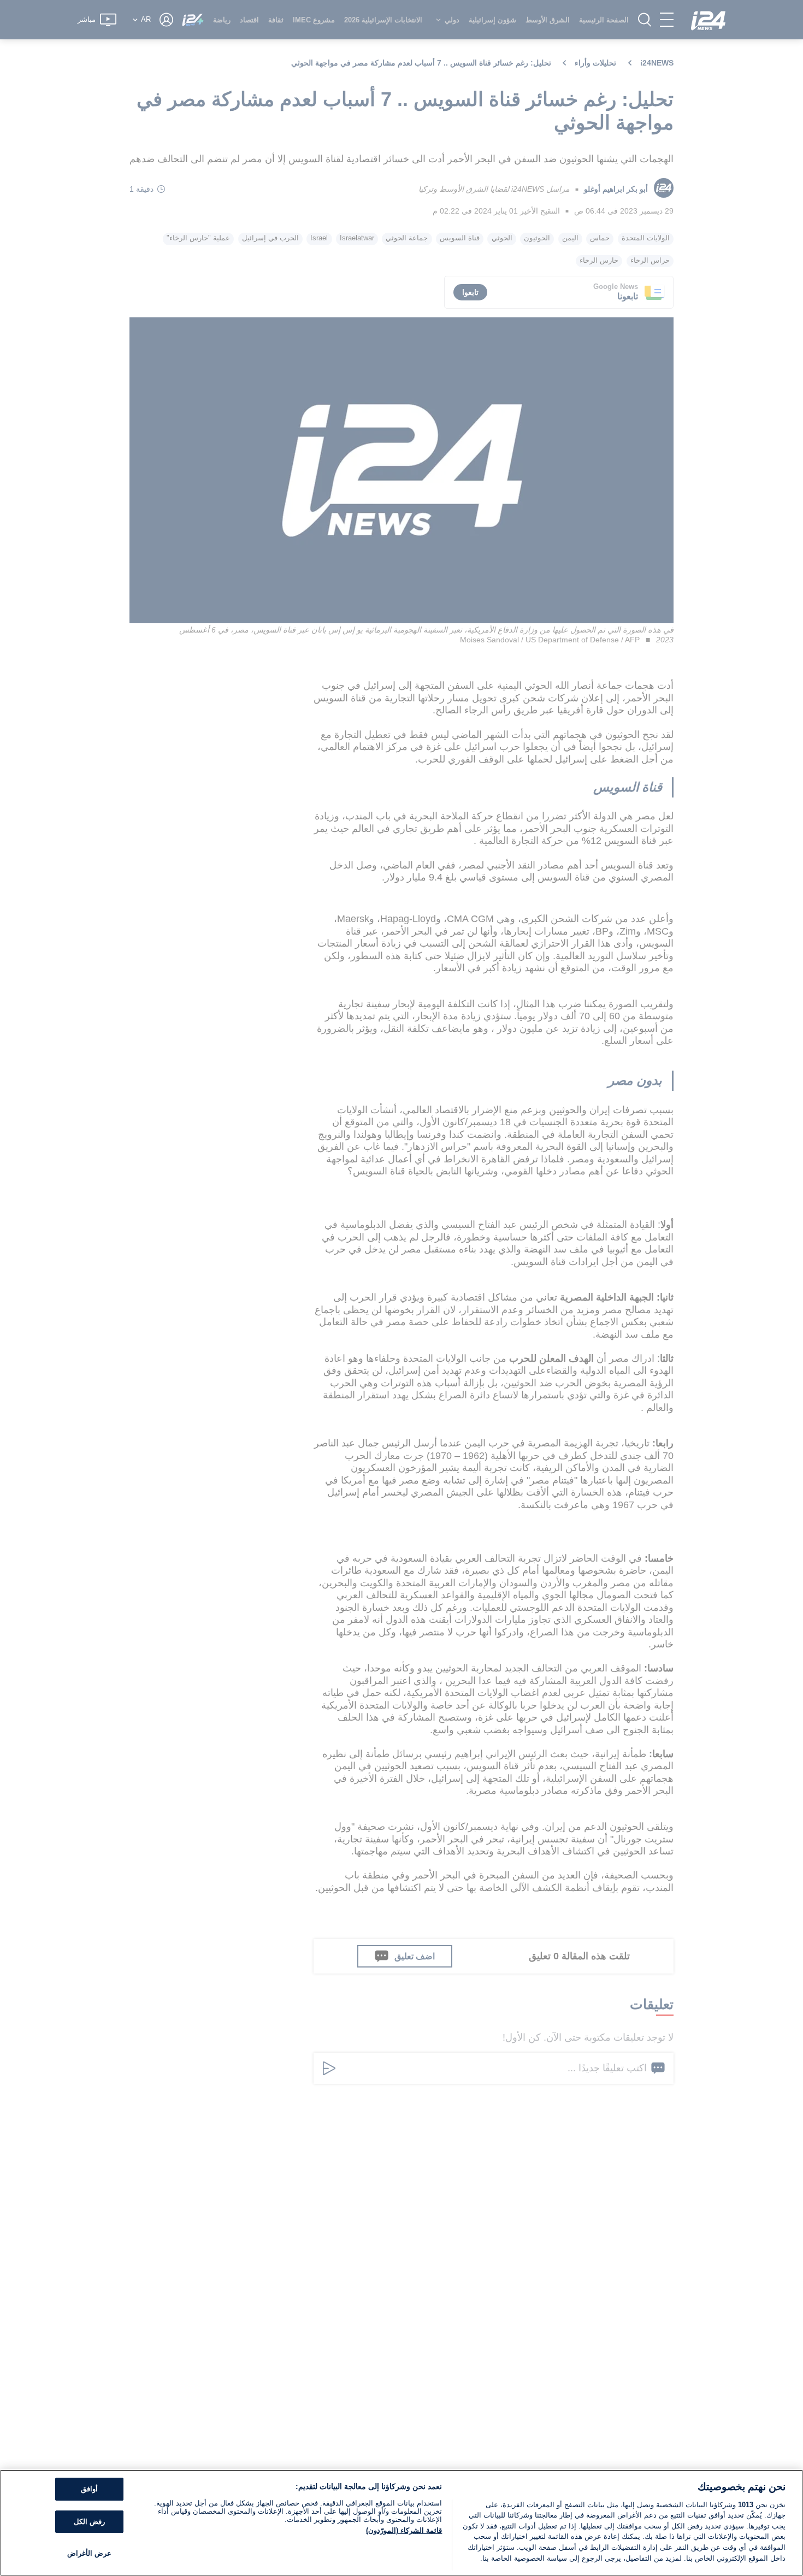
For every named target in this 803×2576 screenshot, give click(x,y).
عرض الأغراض (89, 2554)
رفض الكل (89, 2522)
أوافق (89, 2489)
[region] (401, 2523)
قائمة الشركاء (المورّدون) (404, 2530)
